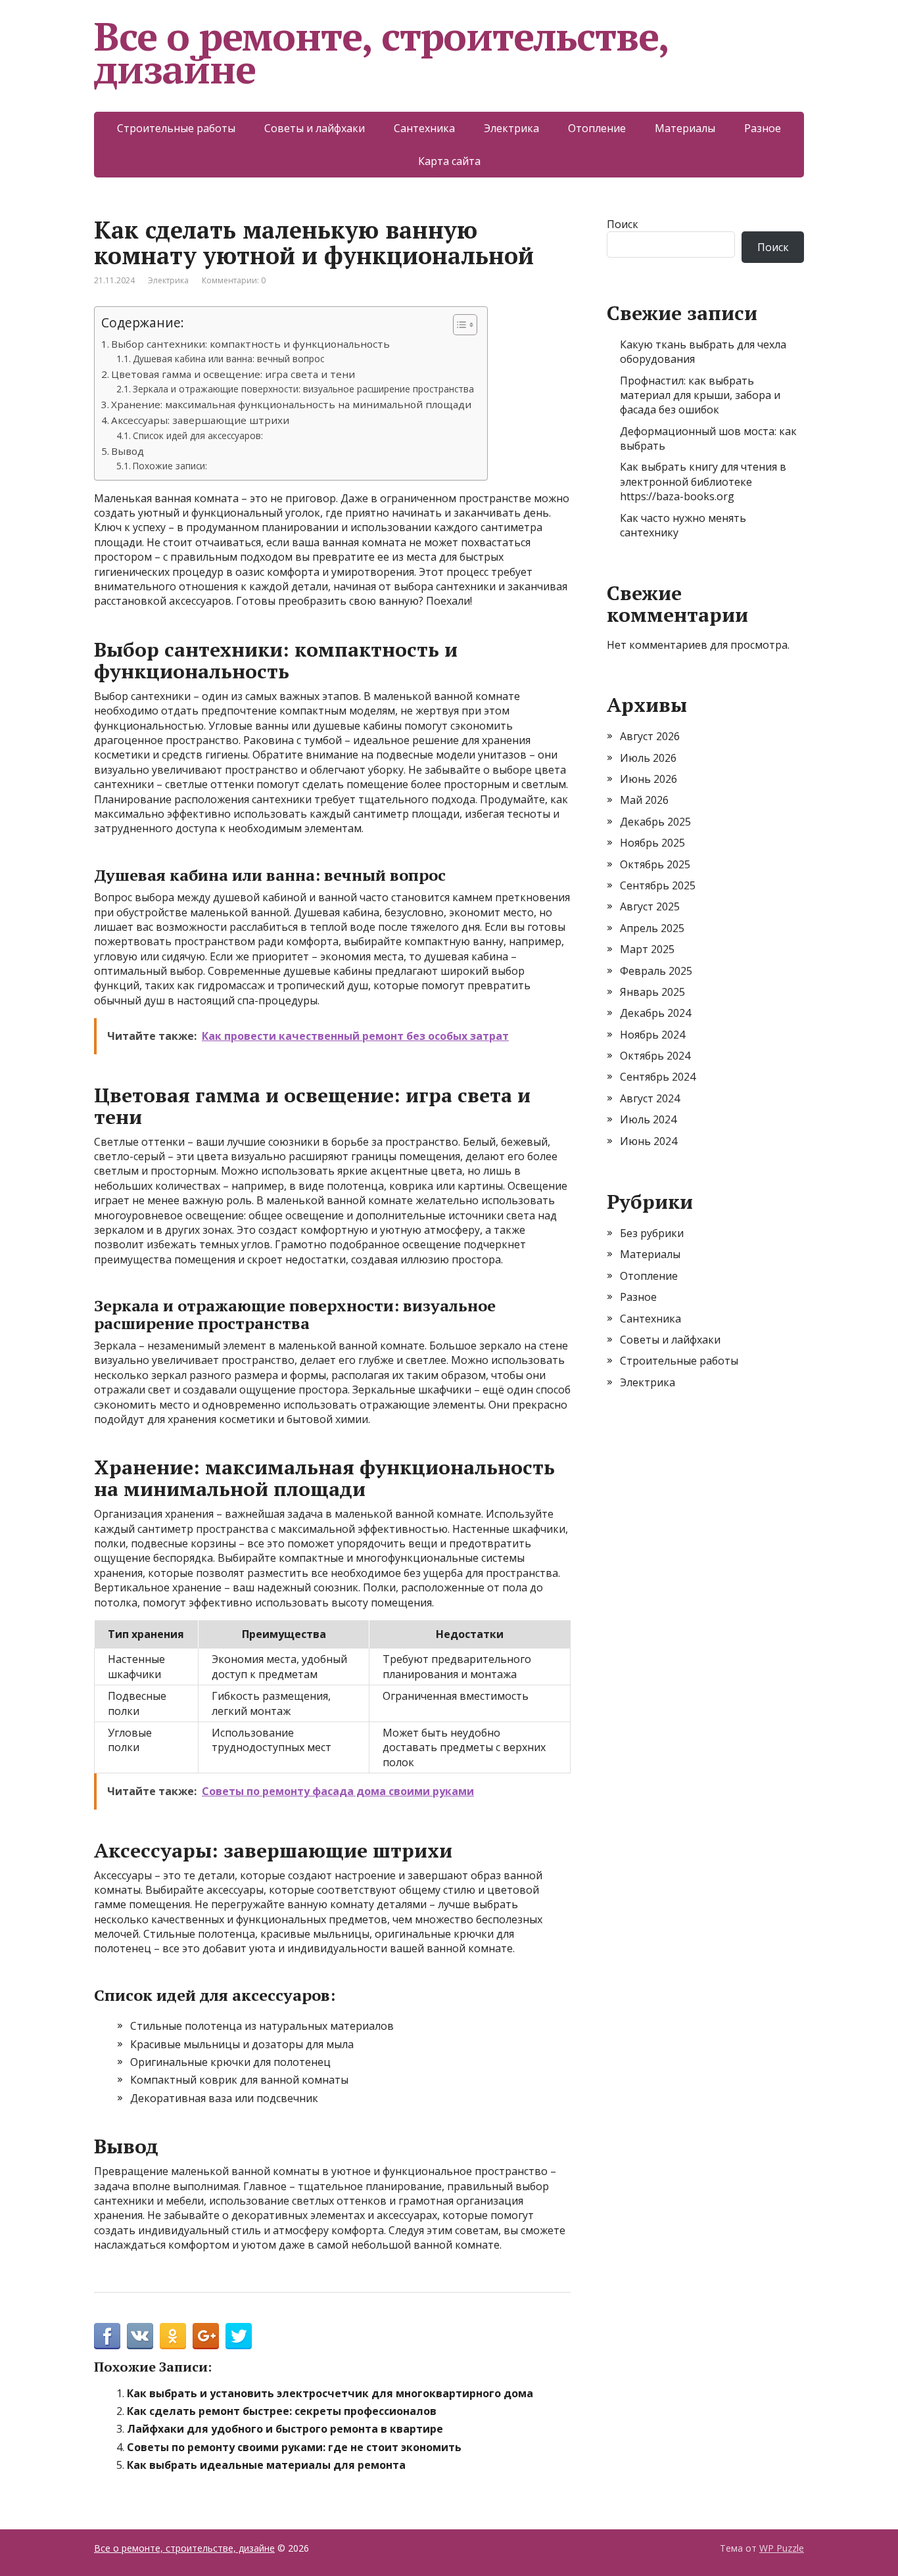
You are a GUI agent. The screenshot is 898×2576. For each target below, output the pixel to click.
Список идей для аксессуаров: (198, 435)
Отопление (597, 128)
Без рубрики (652, 1233)
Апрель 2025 (652, 928)
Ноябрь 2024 (652, 1035)
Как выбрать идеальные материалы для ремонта (266, 2465)
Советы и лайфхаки (315, 128)
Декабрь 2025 (655, 822)
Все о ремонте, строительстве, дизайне (381, 53)
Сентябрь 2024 (658, 1077)
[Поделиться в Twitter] (239, 2336)
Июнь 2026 (649, 779)
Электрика (511, 128)
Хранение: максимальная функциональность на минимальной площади (291, 404)
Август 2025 (650, 906)
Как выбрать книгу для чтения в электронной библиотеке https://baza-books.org (703, 481)
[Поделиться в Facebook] (107, 2336)
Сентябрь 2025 (658, 885)
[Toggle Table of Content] (459, 325)
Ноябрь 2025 (652, 843)
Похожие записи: (170, 466)
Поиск (623, 224)
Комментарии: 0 (234, 280)
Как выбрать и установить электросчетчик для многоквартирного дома (330, 2393)
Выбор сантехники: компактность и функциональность (250, 344)
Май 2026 (644, 800)
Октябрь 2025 (655, 864)
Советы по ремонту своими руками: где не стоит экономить (294, 2447)
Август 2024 (650, 1098)
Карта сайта (449, 161)
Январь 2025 (652, 992)
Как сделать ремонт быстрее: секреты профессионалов (282, 2411)
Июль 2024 (648, 1119)
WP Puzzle (782, 2548)
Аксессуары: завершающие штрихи (200, 420)
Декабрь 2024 (655, 1013)
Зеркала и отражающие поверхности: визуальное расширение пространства (303, 389)
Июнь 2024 (649, 1141)
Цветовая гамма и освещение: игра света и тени (233, 374)
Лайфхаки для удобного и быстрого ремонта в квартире (285, 2429)
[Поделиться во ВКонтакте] (140, 2336)
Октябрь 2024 (655, 1056)
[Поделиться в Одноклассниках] (173, 2336)
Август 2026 (650, 736)
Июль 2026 (648, 758)
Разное (763, 128)
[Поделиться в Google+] (206, 2336)
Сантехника (424, 128)
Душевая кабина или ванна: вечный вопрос (228, 359)
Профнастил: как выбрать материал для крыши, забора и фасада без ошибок (700, 395)
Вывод (128, 451)
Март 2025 (647, 949)
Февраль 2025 (656, 971)
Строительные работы (176, 128)
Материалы (685, 128)
